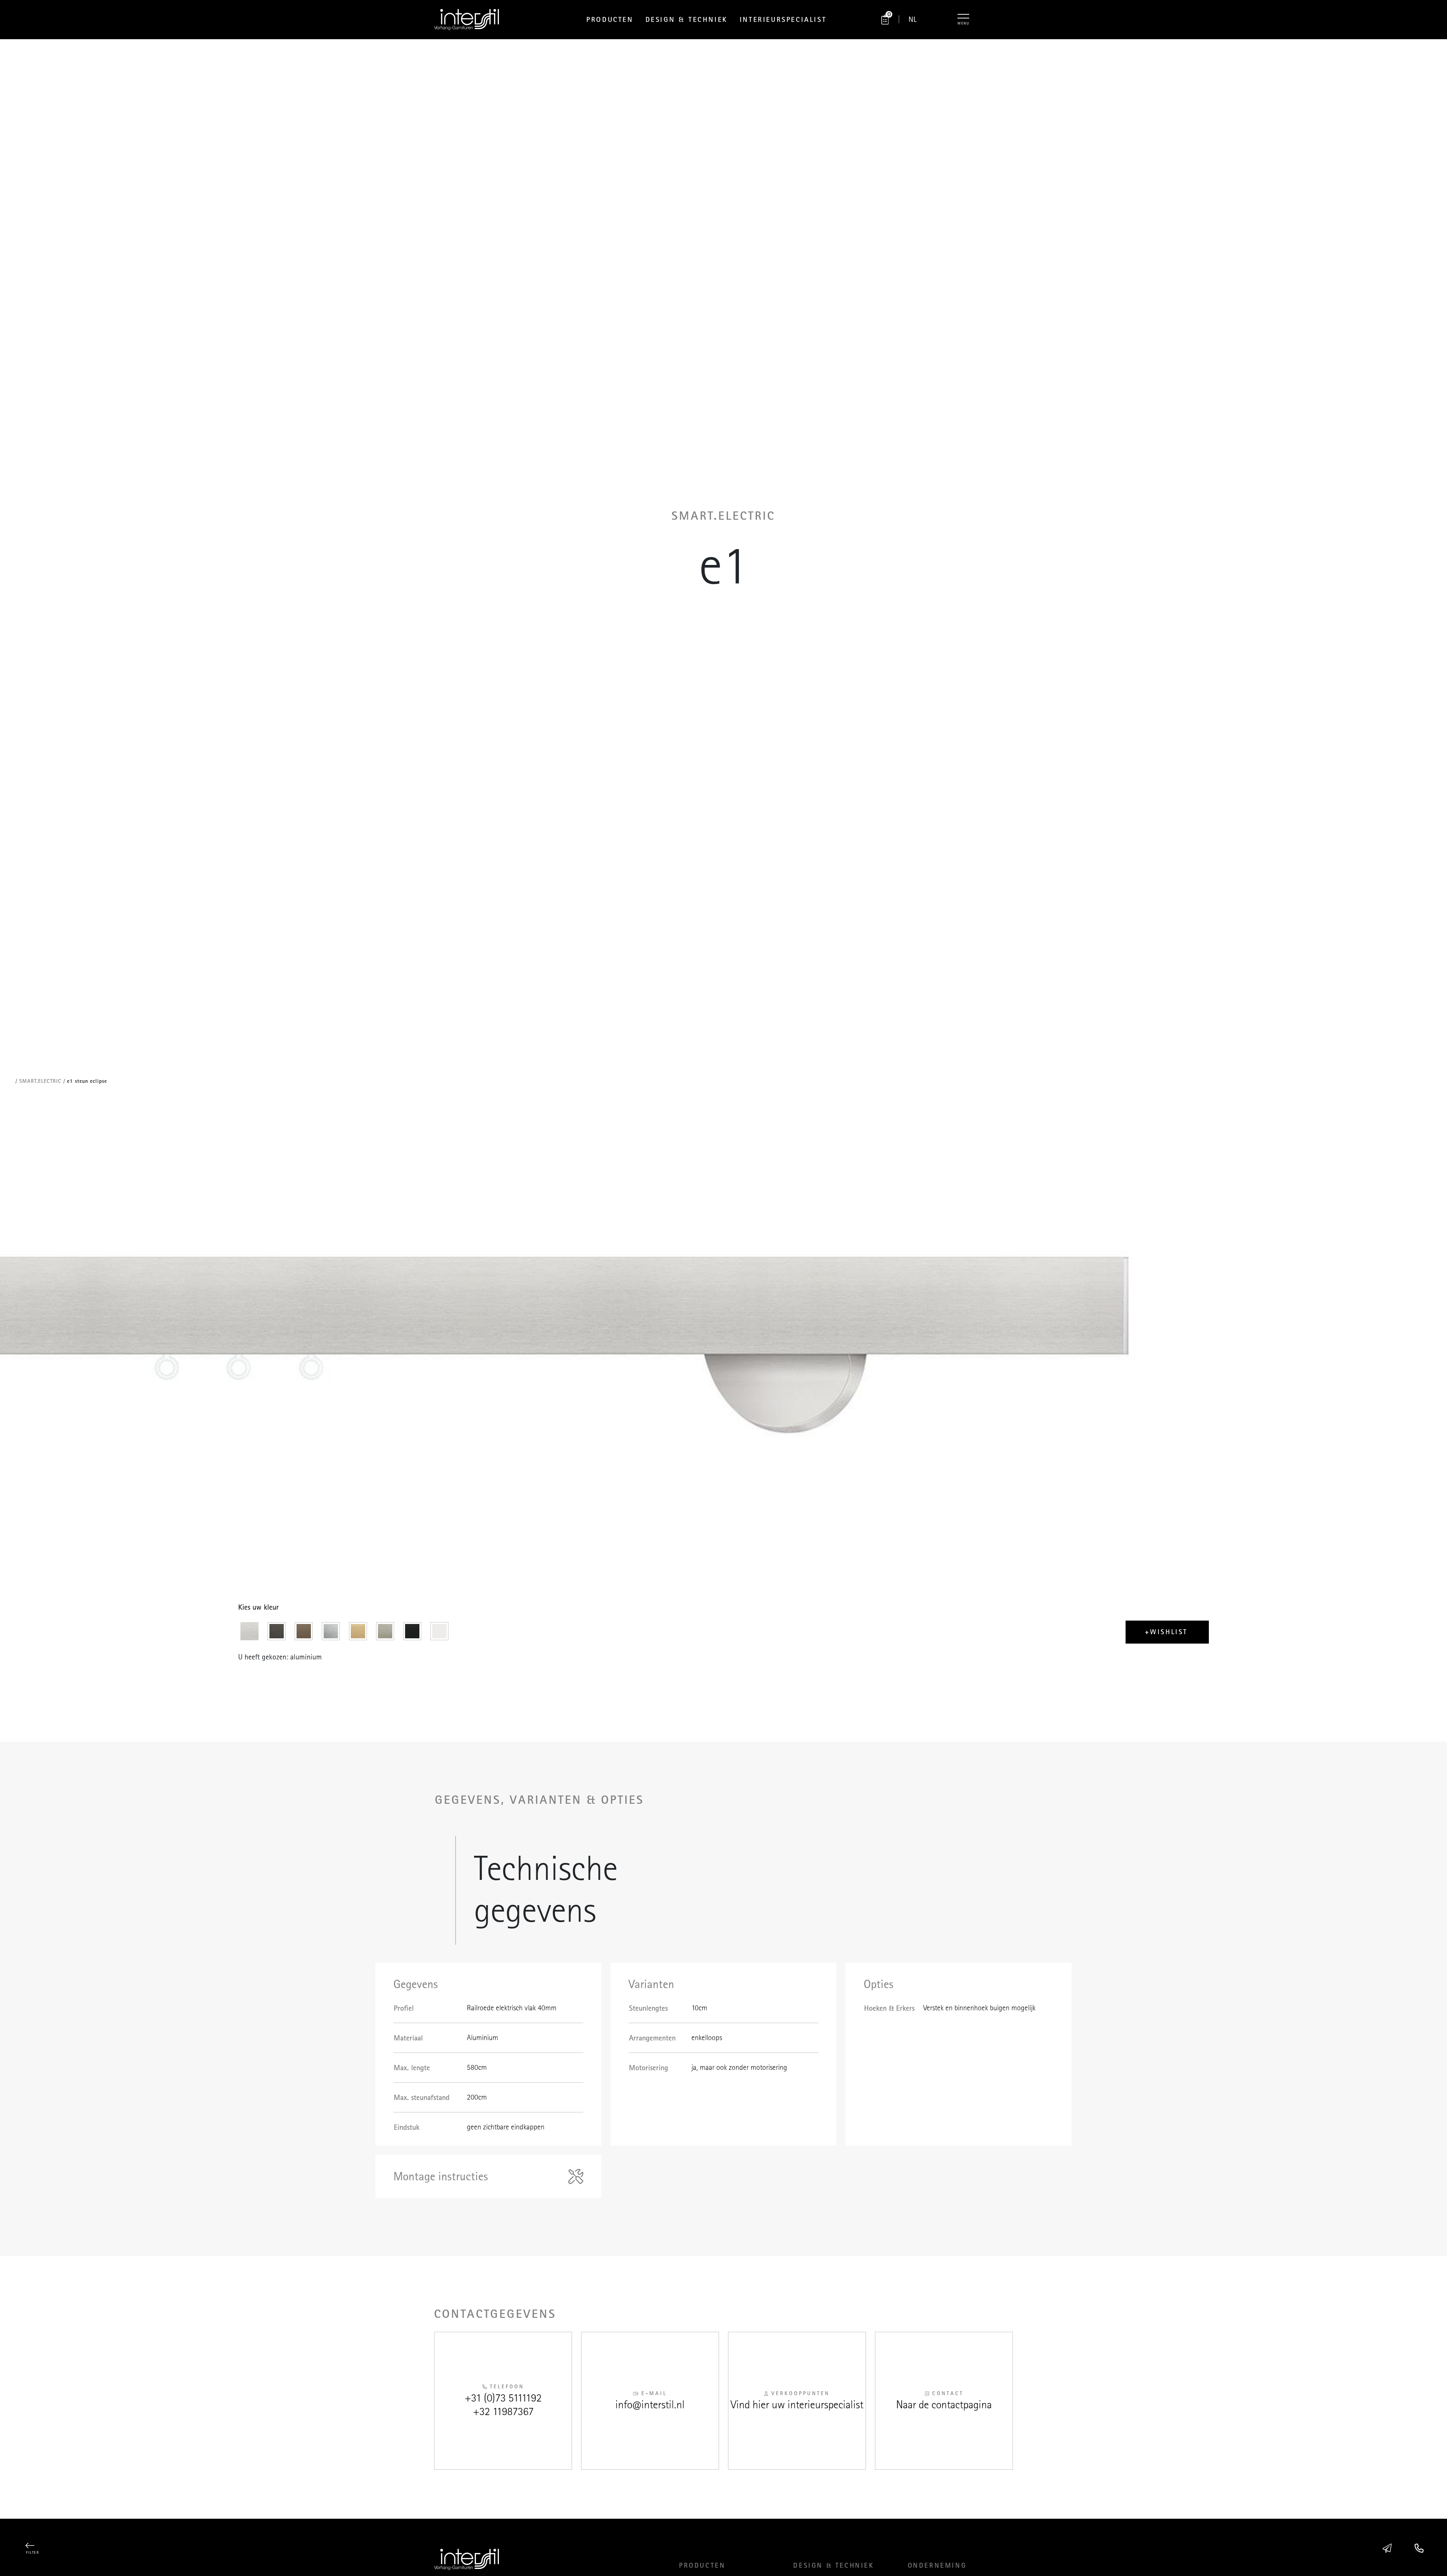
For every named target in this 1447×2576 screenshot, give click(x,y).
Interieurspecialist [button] (783, 19)
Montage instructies (441, 2176)
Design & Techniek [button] (687, 19)
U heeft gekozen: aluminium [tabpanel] (280, 1657)
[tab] (252, 1633)
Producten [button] (610, 19)
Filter (32, 2553)
